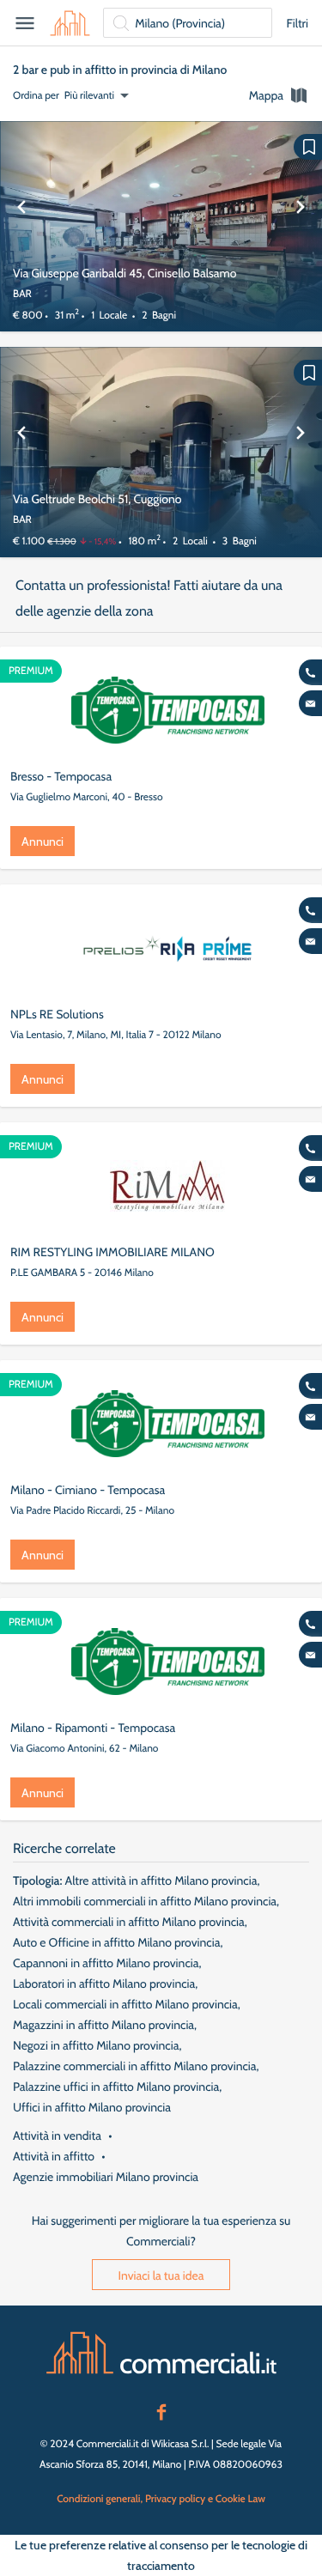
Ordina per (36, 95)
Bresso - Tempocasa (61, 776)
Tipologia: (37, 1880)
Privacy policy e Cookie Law (205, 2498)
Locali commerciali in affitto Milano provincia (125, 2004)
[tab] (279, 95)
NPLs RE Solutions (57, 1014)
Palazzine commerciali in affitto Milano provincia (135, 2066)
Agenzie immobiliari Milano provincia (106, 2177)
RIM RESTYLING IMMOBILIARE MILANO (112, 1252)
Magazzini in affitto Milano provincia (103, 2025)
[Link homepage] (161, 2353)
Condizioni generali (98, 2498)
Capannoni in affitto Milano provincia (106, 1963)
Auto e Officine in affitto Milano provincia (116, 1942)
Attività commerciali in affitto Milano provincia (129, 1922)
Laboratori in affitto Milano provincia (104, 1984)
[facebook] (161, 2410)
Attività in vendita (57, 2136)
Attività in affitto (54, 2156)
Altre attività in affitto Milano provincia (161, 1880)
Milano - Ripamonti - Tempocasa (93, 1728)
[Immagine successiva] (301, 226)
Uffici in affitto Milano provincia (92, 2107)
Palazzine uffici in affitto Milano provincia (116, 2087)
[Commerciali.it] (70, 23)
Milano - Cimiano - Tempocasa (88, 1490)
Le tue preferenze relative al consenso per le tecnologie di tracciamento (161, 2555)
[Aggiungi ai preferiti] (308, 147)
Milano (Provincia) (180, 23)
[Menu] (25, 23)
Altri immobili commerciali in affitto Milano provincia (145, 1901)
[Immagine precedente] (21, 226)
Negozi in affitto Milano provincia (96, 2045)
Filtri (297, 23)
